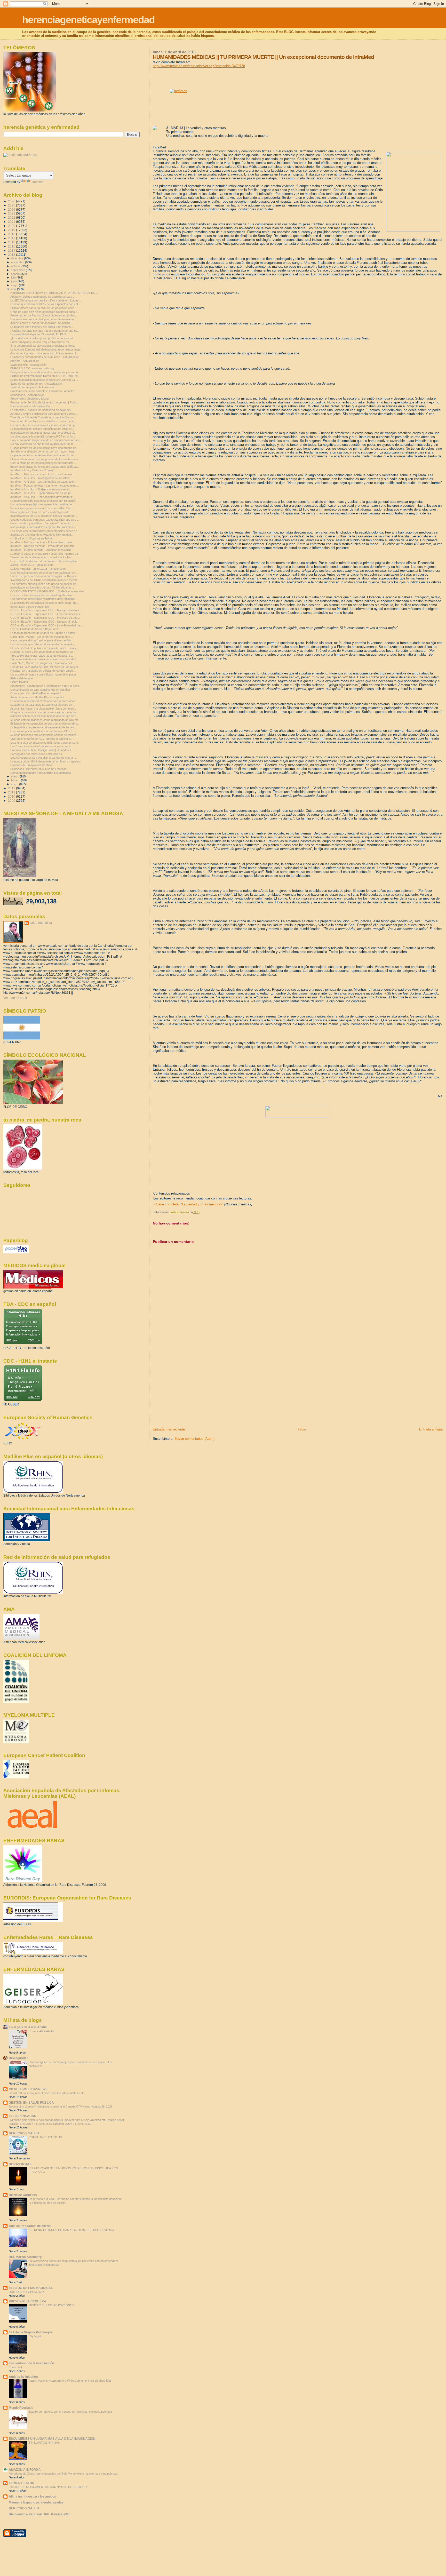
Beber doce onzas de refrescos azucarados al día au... (45, 467)
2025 (12, 205)
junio (14, 281)
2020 (12, 226)
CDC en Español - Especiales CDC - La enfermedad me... (47, 625)
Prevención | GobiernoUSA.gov (30, 399)
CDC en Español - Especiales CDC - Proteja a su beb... (45, 618)
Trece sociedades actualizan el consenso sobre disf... (44, 659)
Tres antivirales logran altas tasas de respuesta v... (42, 656)
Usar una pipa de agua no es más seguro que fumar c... (45, 743)
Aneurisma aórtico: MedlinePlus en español (37, 697)
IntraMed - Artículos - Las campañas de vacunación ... (44, 482)
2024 (12, 209)
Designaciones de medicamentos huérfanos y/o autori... (45, 372)
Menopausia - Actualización (27, 395)
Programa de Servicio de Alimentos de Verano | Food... (44, 402)
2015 (12, 246)
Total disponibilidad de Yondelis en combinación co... (43, 417)
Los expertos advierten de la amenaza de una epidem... (45, 561)
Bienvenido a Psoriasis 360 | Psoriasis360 (40, 2514)
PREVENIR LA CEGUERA (27, 2301)
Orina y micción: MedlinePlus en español (36, 693)
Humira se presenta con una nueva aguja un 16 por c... (45, 576)
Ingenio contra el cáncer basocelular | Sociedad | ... (42, 323)
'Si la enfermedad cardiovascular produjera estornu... (43, 346)
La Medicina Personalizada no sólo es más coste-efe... (45, 603)
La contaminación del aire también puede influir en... (42, 429)
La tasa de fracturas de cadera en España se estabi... (44, 633)
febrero (16, 780)
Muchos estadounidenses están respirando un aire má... (46, 720)
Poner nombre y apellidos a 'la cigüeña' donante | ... (42, 523)
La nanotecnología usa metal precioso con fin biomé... (44, 501)
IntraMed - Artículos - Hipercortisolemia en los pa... (42, 493)
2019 (12, 230)
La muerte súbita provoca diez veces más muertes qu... (45, 554)
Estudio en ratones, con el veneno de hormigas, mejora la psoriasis (71, 2412)
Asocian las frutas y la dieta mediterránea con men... (43, 709)
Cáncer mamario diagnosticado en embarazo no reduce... (46, 440)
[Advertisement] (192, 1391)
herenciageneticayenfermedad (88, 20)
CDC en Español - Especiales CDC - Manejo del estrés (45, 610)
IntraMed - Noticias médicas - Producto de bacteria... (43, 546)
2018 (12, 234)
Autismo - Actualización (25, 361)
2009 (12, 801)
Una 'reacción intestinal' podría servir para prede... (42, 746)
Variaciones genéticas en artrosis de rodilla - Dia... (42, 508)
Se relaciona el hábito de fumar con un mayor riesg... (43, 451)
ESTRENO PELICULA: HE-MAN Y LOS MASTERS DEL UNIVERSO (71, 2230)
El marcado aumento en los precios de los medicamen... (45, 459)
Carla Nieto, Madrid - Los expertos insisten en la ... (42, 637)
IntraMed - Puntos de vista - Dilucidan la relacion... (42, 550)
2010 (12, 796)
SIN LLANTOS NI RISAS (44, 2443)
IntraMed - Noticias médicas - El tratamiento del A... (42, 542)
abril (14, 289)
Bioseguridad (19, 2058)
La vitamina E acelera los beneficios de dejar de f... (42, 410)
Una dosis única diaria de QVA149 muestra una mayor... (45, 667)
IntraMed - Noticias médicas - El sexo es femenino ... (43, 474)
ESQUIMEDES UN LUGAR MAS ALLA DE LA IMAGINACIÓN (52, 2439)
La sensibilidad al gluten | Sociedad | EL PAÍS (38, 334)
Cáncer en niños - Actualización (30, 406)
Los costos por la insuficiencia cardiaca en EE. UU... (43, 731)
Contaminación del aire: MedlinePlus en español (40, 690)
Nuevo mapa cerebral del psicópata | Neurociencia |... (44, 527)
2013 (12, 255)
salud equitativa (41, 923)
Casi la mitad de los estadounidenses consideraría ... (43, 463)
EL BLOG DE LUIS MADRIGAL (31, 2288)
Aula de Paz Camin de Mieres (30, 2226)
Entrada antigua (431, 1429)
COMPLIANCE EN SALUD (45, 2137)
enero (15, 784)
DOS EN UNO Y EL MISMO (26, 2292)
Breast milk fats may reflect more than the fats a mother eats (47, 2093)
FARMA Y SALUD (22, 2483)
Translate (38, 182)
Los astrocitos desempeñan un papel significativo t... (43, 595)
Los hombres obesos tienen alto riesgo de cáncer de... (44, 584)
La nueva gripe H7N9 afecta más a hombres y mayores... (46, 761)
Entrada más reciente (169, 1429)
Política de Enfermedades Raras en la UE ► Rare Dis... (45, 376)
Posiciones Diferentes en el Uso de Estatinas (38, 769)
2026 (12, 201)
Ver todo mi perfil (15, 998)
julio (14, 277)
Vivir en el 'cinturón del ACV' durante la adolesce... (41, 739)
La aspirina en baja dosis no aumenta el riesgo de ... (43, 705)
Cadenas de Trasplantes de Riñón (32, 765)
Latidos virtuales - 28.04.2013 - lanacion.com (39, 569)
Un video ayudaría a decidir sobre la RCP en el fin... (43, 436)
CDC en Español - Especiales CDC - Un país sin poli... (44, 622)
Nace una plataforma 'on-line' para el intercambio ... (42, 640)
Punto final (15, 2367)
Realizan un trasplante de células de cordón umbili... (43, 671)
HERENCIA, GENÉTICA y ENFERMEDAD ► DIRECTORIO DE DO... (54, 293)
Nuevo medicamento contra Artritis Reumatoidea (41, 773)
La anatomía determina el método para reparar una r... (44, 701)
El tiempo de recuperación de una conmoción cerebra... (45, 723)
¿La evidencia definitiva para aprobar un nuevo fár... (43, 338)
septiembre (18, 270)
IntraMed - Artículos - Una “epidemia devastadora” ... (43, 497)
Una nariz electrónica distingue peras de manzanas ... (44, 319)
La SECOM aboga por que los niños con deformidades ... (46, 300)
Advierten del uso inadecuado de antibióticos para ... (43, 297)
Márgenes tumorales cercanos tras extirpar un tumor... (45, 712)
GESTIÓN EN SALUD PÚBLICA (31, 2102)
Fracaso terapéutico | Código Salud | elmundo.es (41, 750)
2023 (12, 213)
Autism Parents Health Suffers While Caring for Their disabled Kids (70, 2381)
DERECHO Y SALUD (24, 2133)
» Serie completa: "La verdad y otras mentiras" (188, 1204)
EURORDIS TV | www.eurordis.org (32, 368)
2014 (12, 251)
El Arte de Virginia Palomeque (31, 2332)
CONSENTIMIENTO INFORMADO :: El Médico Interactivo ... (49, 591)
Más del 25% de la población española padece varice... (45, 648)
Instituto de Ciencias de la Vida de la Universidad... (42, 535)
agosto (16, 274)
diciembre (18, 258)
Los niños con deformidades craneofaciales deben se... (45, 531)
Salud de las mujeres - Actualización (33, 387)
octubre (16, 266)
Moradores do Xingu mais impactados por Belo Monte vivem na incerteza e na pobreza (63, 2474)
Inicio (302, 1429)
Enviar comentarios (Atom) (194, 1439)
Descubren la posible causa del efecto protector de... (43, 421)
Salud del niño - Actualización (28, 365)
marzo (15, 776)
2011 (12, 792)
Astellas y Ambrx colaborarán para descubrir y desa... (44, 414)
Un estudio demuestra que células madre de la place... (44, 674)
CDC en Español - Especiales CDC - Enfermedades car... (46, 614)
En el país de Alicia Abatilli (28, 2027)
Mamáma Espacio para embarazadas (36, 2502)
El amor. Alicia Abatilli (41, 2031)
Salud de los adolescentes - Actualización (36, 384)
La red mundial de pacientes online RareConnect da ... (44, 380)
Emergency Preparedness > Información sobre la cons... (46, 686)
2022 (12, 217)
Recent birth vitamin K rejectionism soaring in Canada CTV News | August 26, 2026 (61, 2106)
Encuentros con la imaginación (31, 2363)
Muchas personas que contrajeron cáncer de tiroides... (45, 735)
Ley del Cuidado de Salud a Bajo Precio (35, 629)
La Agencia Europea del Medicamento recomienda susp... (46, 349)
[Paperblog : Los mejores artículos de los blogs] (16, 1252)
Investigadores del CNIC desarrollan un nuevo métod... (45, 580)
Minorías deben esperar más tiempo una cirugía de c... (45, 716)
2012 (12, 788)
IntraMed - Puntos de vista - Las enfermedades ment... (45, 486)
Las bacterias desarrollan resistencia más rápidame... (44, 599)
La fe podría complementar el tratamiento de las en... (43, 727)
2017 (12, 238)
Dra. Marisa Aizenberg (25, 2257)
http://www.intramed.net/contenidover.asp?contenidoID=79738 (199, 66)
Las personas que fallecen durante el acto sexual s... (43, 644)
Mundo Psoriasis (21, 2408)
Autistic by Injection (23, 2377)
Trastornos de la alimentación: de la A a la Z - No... (42, 557)
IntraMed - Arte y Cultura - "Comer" (32, 470)
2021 (12, 222)
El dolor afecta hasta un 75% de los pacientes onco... (43, 308)
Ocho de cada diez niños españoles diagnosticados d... (45, 312)
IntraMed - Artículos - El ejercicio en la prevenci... (41, 489)
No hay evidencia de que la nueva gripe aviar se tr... (43, 444)
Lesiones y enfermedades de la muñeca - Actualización (45, 357)
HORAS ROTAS (20, 2164)
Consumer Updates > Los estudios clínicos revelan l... (44, 353)
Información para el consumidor (30, 607)
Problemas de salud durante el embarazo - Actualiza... (44, 391)
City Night (35, 2336)
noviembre (18, 262)
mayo (15, 285)
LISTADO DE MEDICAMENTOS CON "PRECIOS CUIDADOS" (48, 2487)
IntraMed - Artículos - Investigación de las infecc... (42, 478)
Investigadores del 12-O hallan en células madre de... (44, 516)
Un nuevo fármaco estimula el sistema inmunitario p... (44, 425)
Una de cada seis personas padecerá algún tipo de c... (45, 520)
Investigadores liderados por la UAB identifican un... (42, 587)
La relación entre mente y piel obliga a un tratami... (42, 327)
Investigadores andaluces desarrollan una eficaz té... (43, 433)
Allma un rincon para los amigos (32, 2496)
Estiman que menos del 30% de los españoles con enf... (45, 304)
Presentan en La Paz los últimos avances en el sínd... (44, 315)
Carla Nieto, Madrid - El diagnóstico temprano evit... (42, 663)
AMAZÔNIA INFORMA (25, 2470)
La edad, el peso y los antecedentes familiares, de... (43, 652)
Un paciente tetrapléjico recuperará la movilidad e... (42, 504)
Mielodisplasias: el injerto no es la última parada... (41, 512)
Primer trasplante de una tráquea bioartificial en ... (41, 342)
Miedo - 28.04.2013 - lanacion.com (33, 565)
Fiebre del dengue (22, 678)
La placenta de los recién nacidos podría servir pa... (43, 455)
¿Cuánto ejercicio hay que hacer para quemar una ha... (45, 331)
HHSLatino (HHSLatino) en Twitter (32, 538)
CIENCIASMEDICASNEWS (28, 2089)
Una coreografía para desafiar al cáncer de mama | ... (44, 758)
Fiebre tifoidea (19, 682)
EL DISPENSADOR (23, 2116)
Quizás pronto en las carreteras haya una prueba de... (44, 448)
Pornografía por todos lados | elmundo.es (36, 754)
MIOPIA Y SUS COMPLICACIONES (51, 2305)
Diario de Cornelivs (23, 2195)
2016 (12, 242)
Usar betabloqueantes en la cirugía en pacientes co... (44, 573)
